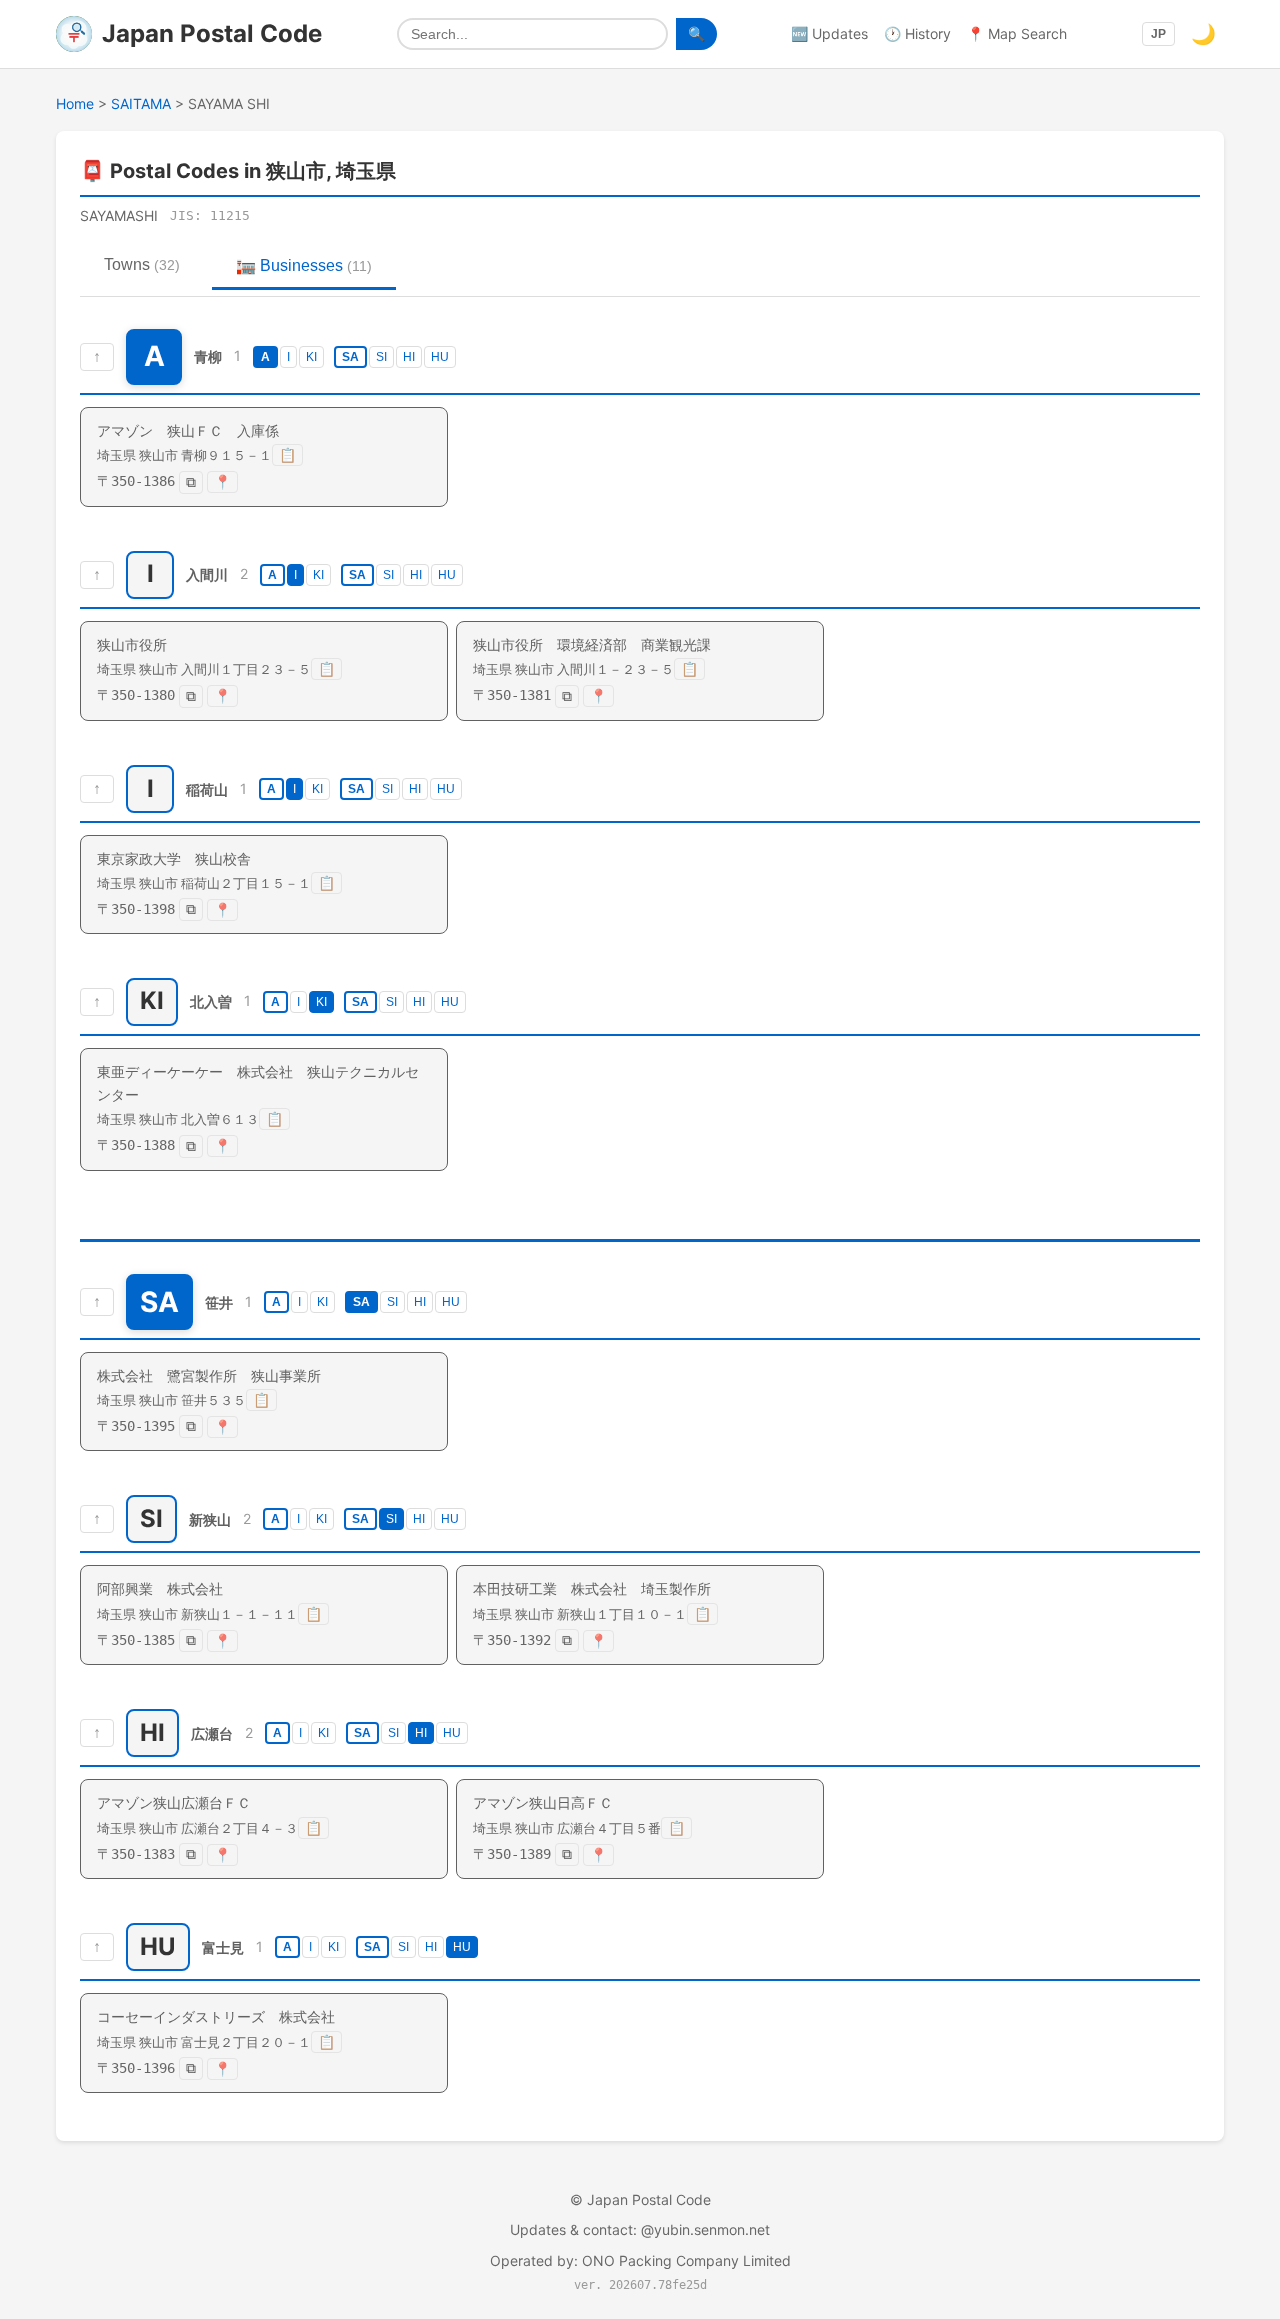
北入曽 (211, 1002)
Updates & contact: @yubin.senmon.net (640, 2229)
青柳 (208, 356)
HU (440, 357)
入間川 (207, 574)
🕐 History (917, 33)
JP (1158, 34)
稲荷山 (207, 788)
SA (350, 357)
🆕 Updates (829, 33)
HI (409, 357)
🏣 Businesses (304, 265)
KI (311, 357)
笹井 (219, 1301)
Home (75, 103)
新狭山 (210, 1519)
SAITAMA (141, 103)
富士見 (223, 1947)
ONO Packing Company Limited (686, 2260)
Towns (142, 264)
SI (381, 357)
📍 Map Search (1017, 33)
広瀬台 (212, 1733)
